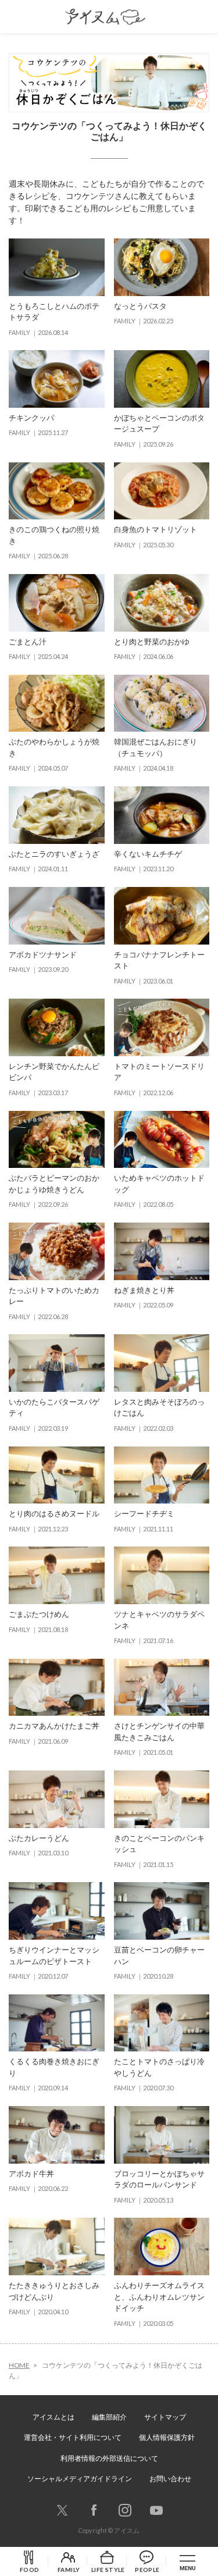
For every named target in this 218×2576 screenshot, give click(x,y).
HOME (19, 2365)
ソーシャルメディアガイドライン (80, 2479)
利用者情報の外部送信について (109, 2458)
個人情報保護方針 (167, 2437)
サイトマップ (165, 2417)
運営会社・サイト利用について (73, 2437)
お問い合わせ (170, 2479)
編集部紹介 (109, 2417)
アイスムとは (53, 2417)
